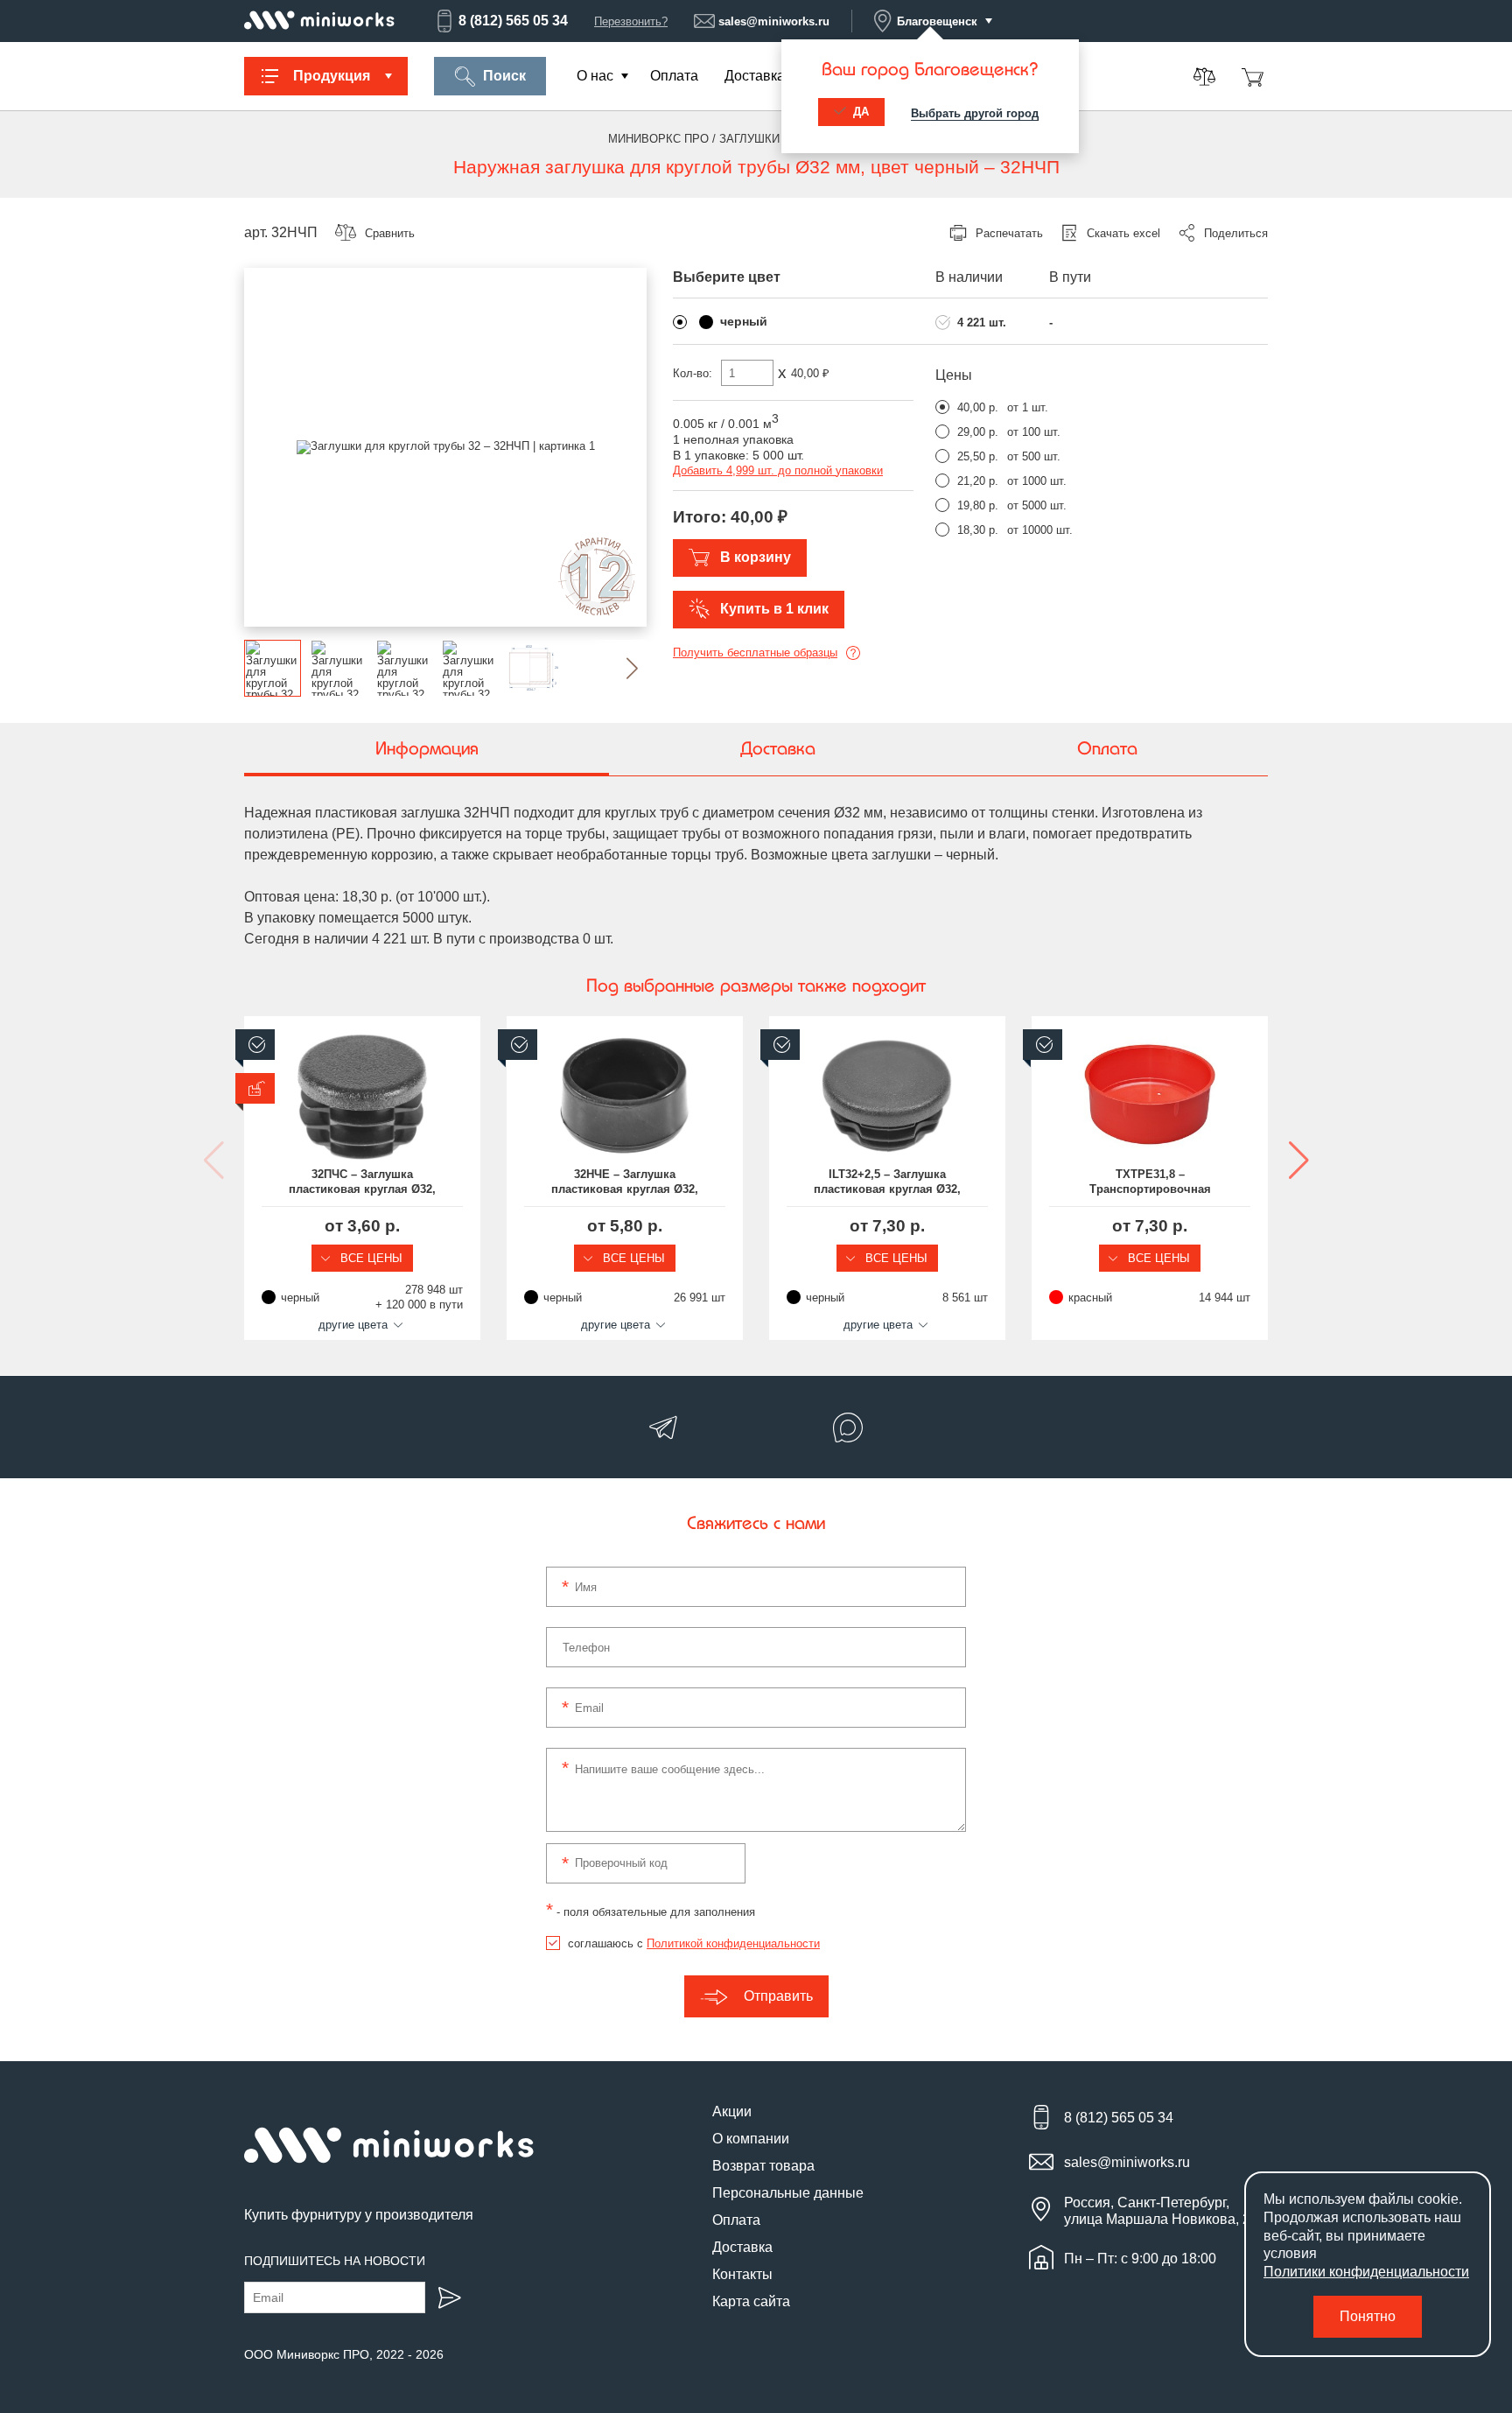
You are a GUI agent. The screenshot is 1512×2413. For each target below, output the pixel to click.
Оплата (674, 76)
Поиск (504, 76)
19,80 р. (978, 505)
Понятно (1368, 2316)
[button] (618, 668)
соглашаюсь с (694, 1943)
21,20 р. (978, 481)
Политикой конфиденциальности (733, 1943)
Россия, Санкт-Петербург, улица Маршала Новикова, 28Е (1166, 2211)
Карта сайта (751, 2301)
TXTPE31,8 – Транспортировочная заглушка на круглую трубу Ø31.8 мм (1150, 1182)
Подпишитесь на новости (335, 2261)
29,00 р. (978, 432)
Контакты (742, 2274)
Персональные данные (788, 2193)
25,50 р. (978, 456)
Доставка (755, 76)
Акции (732, 2111)
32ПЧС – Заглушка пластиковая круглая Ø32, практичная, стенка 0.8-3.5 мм (363, 1182)
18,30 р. (978, 530)
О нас (595, 76)
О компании (751, 2139)
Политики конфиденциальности (1366, 2272)
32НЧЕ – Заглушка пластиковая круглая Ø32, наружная (625, 1182)
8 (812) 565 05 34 (513, 21)
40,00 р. (978, 407)
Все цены (370, 1258)
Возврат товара (763, 2166)
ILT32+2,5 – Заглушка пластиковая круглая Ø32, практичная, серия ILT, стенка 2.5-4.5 (887, 1182)
